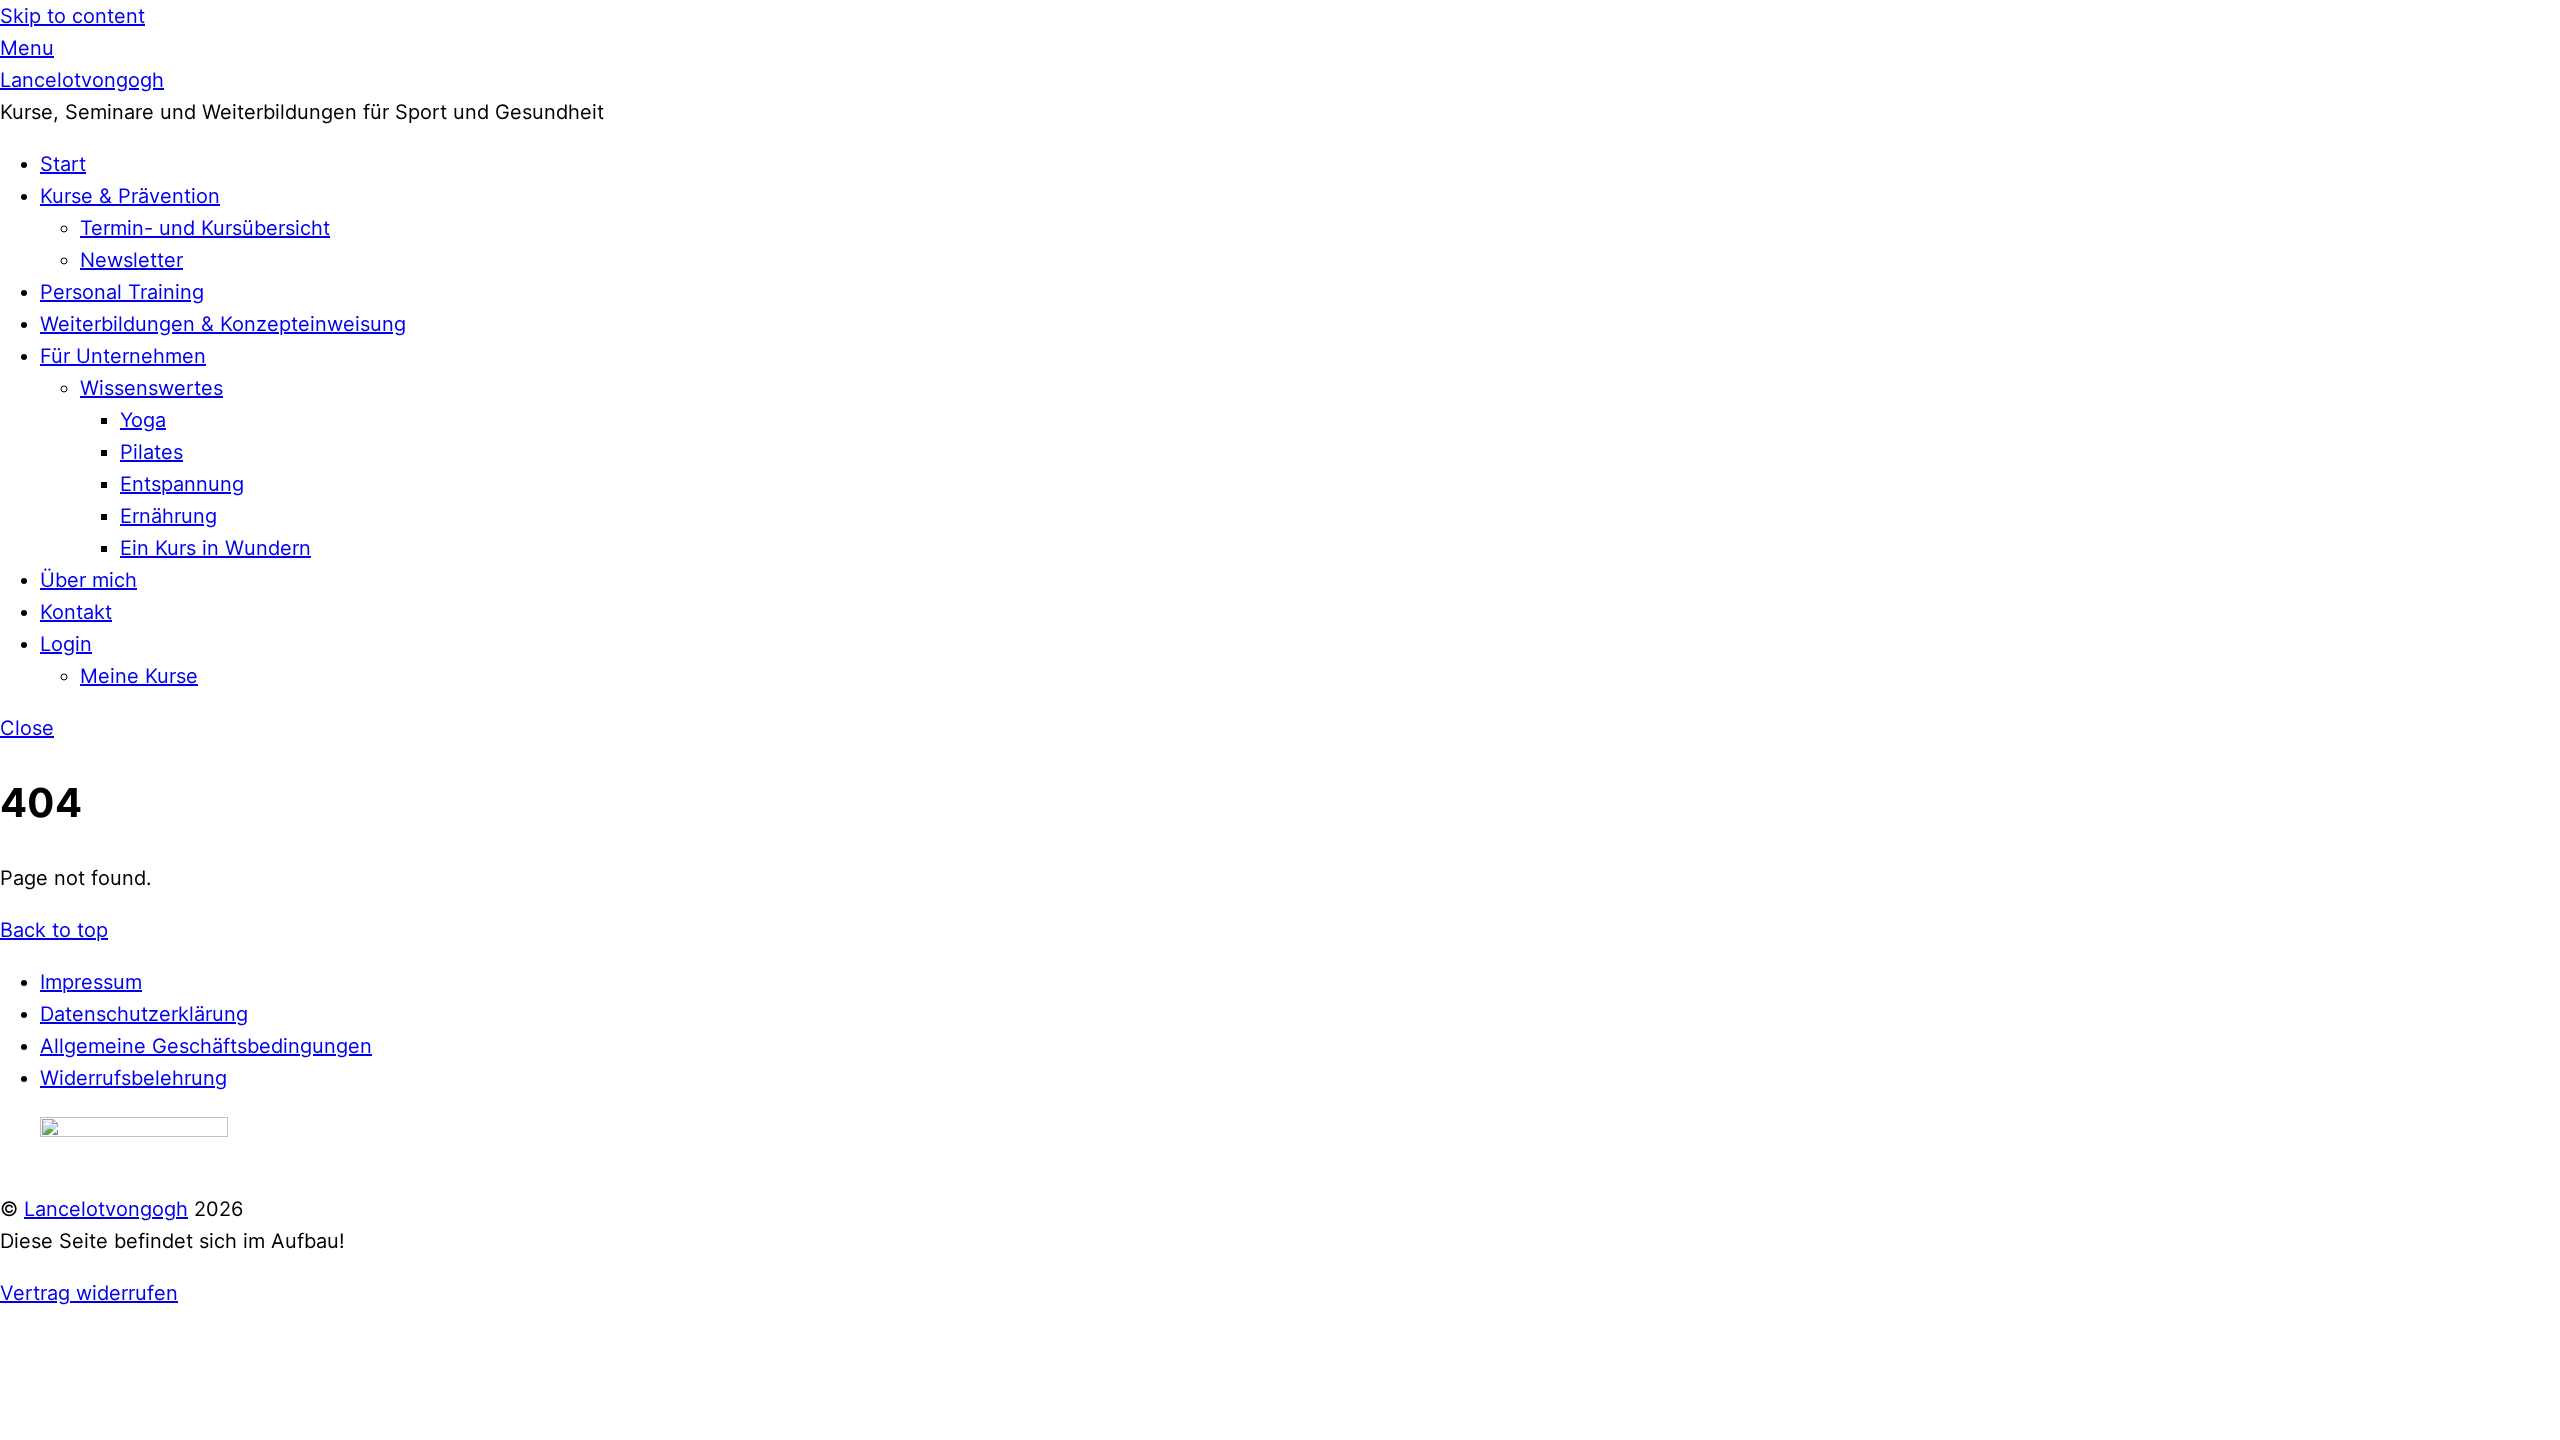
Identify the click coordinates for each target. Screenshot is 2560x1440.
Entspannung (182, 484)
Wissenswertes (151, 388)
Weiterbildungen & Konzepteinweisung (223, 324)
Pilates (151, 452)
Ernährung (168, 516)
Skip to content (72, 16)
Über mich (88, 580)
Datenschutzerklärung (144, 1014)
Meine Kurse (139, 676)
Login (66, 644)
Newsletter (131, 260)
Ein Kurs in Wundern (215, 548)
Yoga (143, 420)
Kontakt (76, 612)
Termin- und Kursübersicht (205, 228)
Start (63, 164)
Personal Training (122, 292)
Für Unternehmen (123, 356)
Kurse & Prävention (130, 196)
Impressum (91, 982)
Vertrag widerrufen (89, 1293)
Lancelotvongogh (106, 1209)
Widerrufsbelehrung (133, 1078)
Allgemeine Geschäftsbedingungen (206, 1046)
